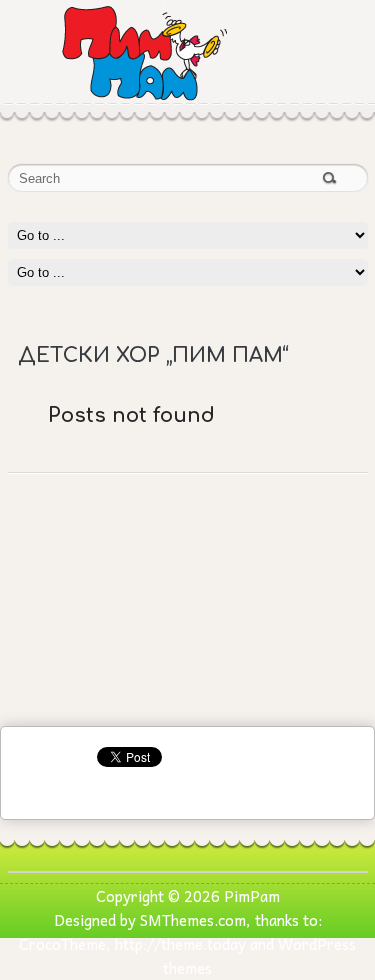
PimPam (252, 896)
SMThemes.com (193, 920)
